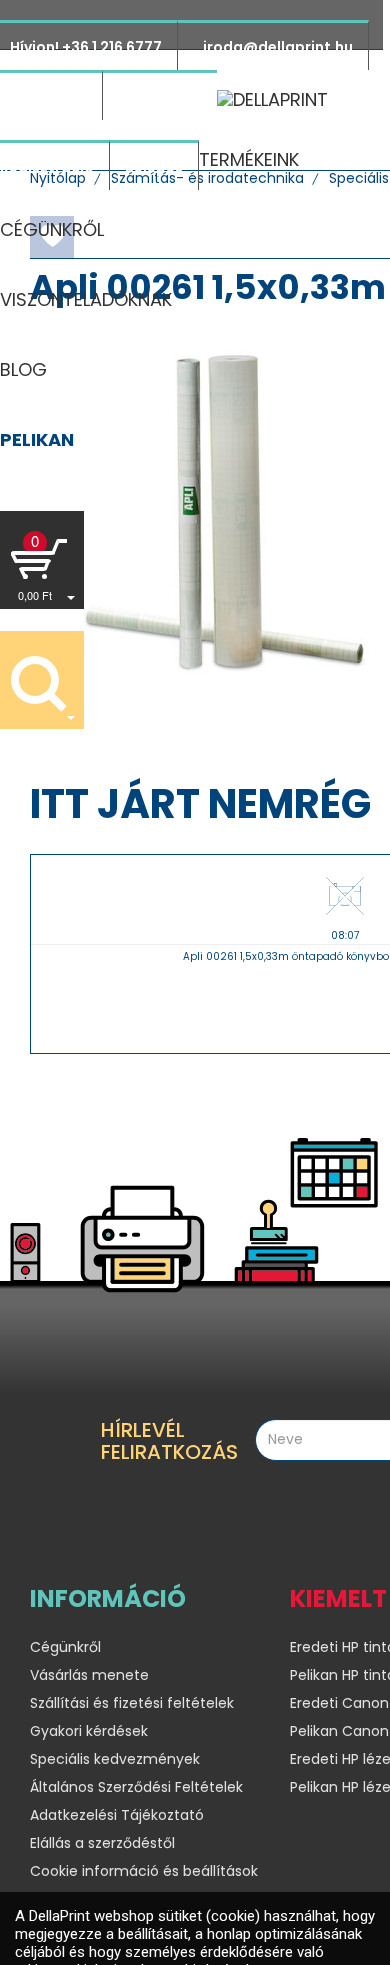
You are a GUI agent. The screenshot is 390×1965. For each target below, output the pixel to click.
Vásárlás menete (89, 1675)
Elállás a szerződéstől (102, 1843)
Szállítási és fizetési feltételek (132, 1703)
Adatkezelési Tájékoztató (117, 1815)
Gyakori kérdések (89, 1731)
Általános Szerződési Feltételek (136, 1787)
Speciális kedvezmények (115, 1759)
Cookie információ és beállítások (144, 1871)
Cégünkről (65, 1647)
